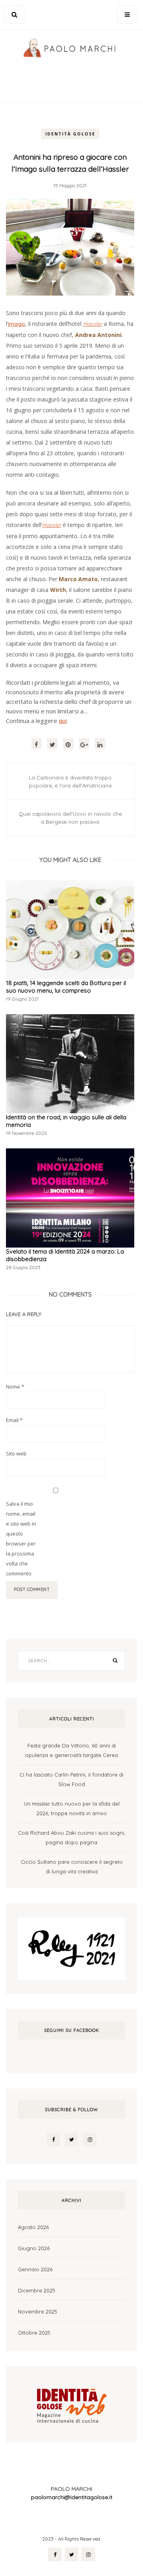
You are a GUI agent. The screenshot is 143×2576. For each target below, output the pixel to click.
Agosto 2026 (33, 2227)
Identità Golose (70, 134)
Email (14, 1420)
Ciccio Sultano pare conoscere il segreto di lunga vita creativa (72, 1867)
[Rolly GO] (71, 1948)
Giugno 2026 (34, 2248)
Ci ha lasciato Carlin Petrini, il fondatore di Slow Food (71, 1779)
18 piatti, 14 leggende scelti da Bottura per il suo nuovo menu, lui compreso (66, 987)
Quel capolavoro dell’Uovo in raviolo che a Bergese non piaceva (70, 818)
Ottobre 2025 (34, 2333)
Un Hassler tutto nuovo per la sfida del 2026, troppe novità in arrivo (72, 1808)
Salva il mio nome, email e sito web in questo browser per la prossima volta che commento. (21, 1539)
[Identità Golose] (71, 2404)
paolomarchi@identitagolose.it (72, 2497)
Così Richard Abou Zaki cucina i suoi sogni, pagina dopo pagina (71, 1837)
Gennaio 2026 (35, 2269)
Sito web (16, 1454)
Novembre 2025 (38, 2312)
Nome (15, 1387)
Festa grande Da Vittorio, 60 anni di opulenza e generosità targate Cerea (71, 1750)
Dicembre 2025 (37, 2290)
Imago (16, 324)
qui (63, 721)
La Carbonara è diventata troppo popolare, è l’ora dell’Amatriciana (70, 782)
